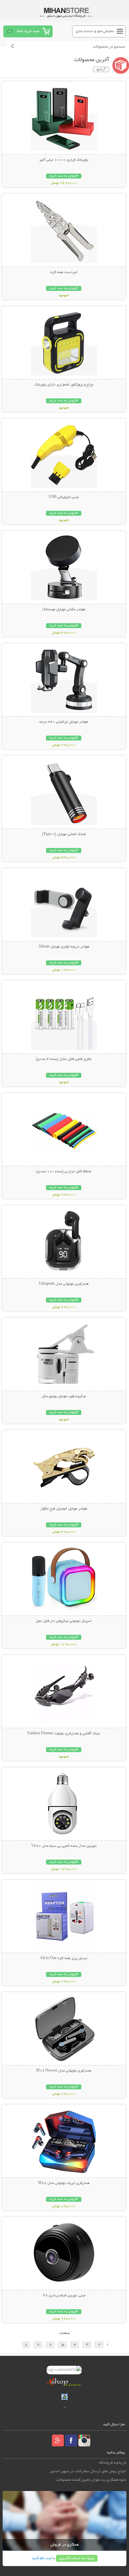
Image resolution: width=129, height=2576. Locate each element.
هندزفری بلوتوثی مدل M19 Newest (64, 2071)
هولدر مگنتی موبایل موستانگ (64, 610)
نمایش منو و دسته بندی (95, 31)
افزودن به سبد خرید (64, 176)
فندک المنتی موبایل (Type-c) (64, 834)
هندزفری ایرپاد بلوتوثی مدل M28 (64, 2183)
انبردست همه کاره (64, 272)
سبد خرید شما (28, 31)
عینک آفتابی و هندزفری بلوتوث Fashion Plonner (64, 1734)
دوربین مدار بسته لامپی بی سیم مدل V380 (64, 1846)
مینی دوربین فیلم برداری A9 (64, 2296)
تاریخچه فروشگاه (113, 2463)
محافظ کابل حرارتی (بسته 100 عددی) (64, 1172)
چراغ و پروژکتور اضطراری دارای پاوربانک (64, 385)
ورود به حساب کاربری (77, 2558)
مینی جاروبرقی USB (64, 497)
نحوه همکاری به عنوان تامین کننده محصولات (91, 2480)
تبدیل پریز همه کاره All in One (64, 1958)
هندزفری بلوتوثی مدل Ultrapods (64, 1284)
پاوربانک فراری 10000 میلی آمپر (64, 160)
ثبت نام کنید (42, 2558)
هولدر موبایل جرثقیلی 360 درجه (64, 722)
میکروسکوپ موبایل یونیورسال (64, 1396)
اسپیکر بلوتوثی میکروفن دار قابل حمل (64, 1621)
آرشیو (101, 69)
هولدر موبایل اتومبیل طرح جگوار (64, 1509)
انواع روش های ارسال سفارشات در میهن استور (88, 2471)
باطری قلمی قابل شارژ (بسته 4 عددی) (64, 1059)
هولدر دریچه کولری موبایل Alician (64, 947)
